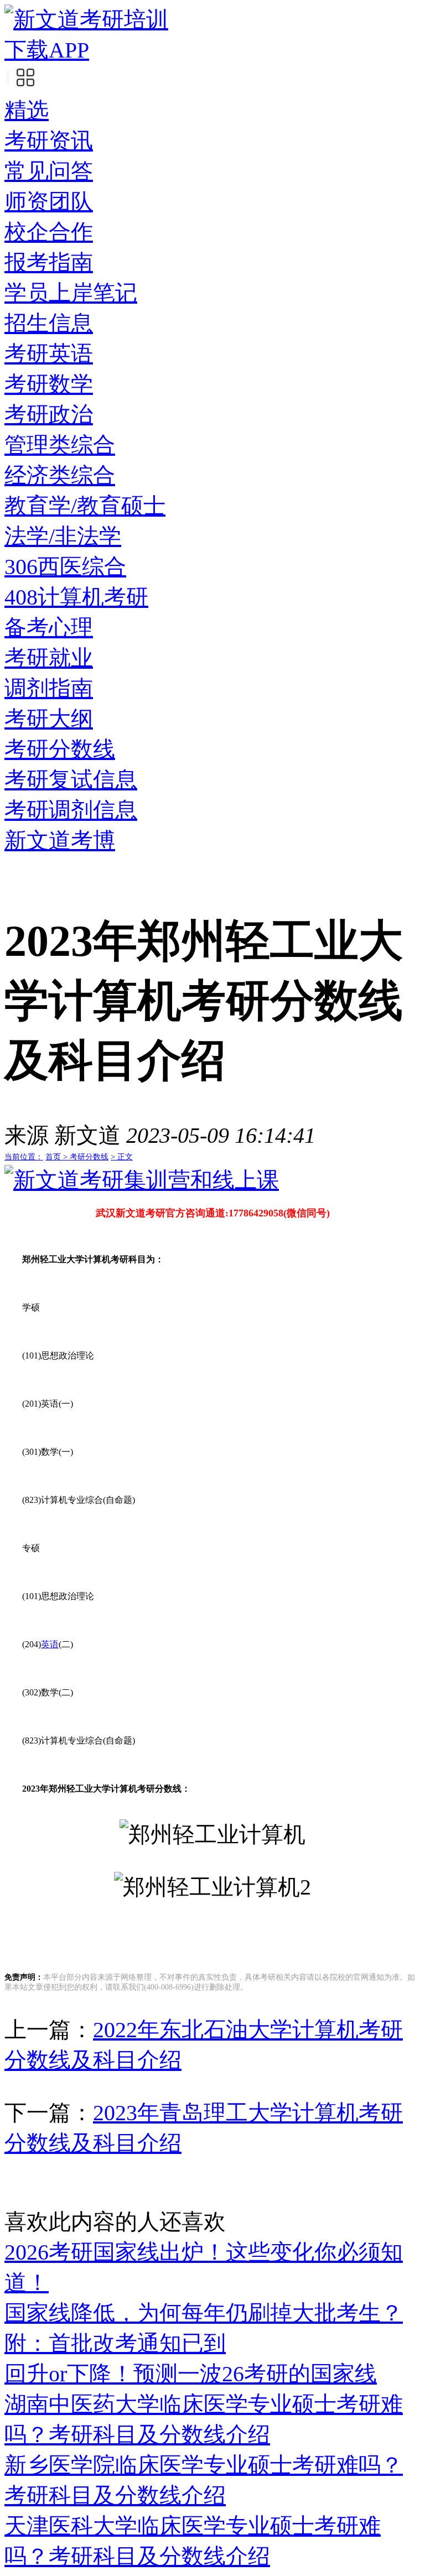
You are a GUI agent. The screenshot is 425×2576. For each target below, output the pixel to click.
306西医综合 (65, 567)
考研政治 (49, 415)
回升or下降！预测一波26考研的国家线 (191, 2374)
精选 (27, 110)
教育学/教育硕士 (85, 506)
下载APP (47, 50)
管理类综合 (60, 445)
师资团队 (49, 202)
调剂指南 (49, 688)
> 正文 (122, 1157)
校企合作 (49, 232)
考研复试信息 (71, 780)
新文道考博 (60, 841)
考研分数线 (60, 749)
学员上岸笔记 (71, 293)
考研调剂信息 (71, 810)
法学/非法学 (63, 536)
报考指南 (49, 262)
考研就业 (49, 658)
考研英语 (49, 354)
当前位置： (24, 1157)
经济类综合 (60, 475)
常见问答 (49, 171)
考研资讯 (49, 141)
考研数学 (49, 384)
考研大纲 (49, 719)
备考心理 (49, 628)
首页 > (58, 1157)
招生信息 (49, 323)
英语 (50, 1644)
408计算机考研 (76, 597)
